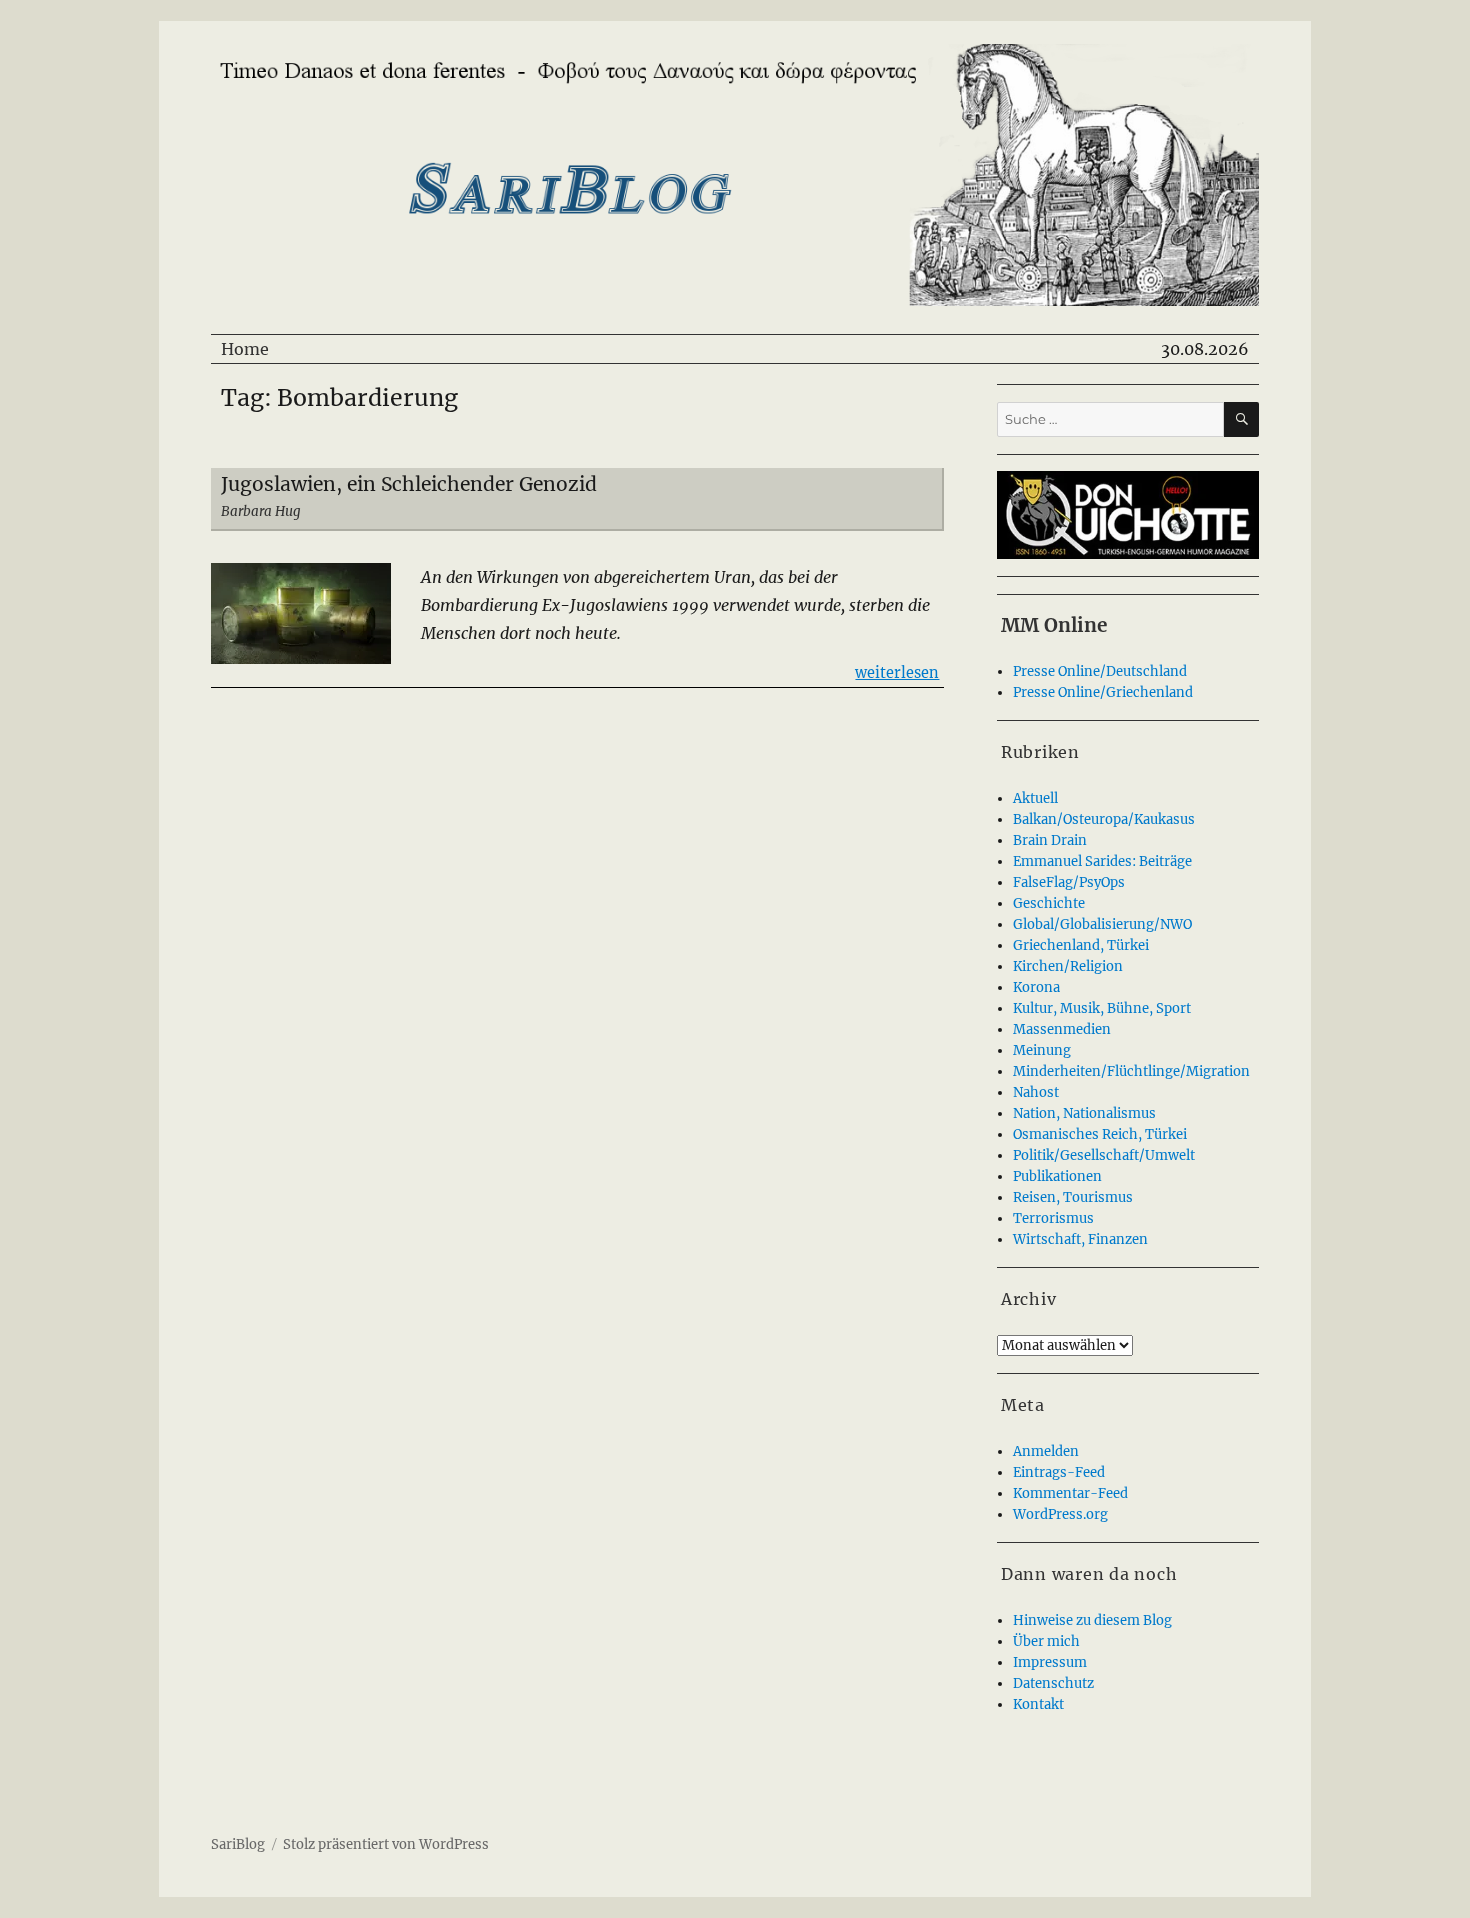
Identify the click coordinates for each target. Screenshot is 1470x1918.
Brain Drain (1050, 840)
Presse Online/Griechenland (1103, 692)
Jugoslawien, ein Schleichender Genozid (409, 484)
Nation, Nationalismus (1084, 1113)
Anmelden (1046, 1451)
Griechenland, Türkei (1081, 945)
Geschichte (1049, 903)
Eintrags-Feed (1059, 1472)
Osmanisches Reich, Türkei (1100, 1134)
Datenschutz (1053, 1683)
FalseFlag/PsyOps (1069, 882)
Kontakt (1038, 1704)
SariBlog (238, 1844)
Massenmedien (1062, 1029)
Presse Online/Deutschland (1100, 671)
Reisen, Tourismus (1073, 1197)
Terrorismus (1053, 1218)
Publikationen (1057, 1176)
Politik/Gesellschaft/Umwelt (1104, 1155)
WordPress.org (1060, 1514)
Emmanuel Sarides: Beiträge (1102, 861)
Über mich (1046, 1641)
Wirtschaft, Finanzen (1080, 1239)
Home (245, 349)
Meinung (1042, 1050)
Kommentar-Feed (1070, 1493)
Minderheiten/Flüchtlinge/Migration (1131, 1071)
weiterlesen (897, 672)
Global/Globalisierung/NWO (1102, 924)
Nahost (1036, 1092)
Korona (1036, 987)
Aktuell (1035, 798)
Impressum (1050, 1662)
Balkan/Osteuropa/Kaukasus (1104, 819)
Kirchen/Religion (1068, 966)
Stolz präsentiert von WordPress (386, 1844)
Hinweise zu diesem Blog (1092, 1620)
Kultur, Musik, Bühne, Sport (1102, 1008)
